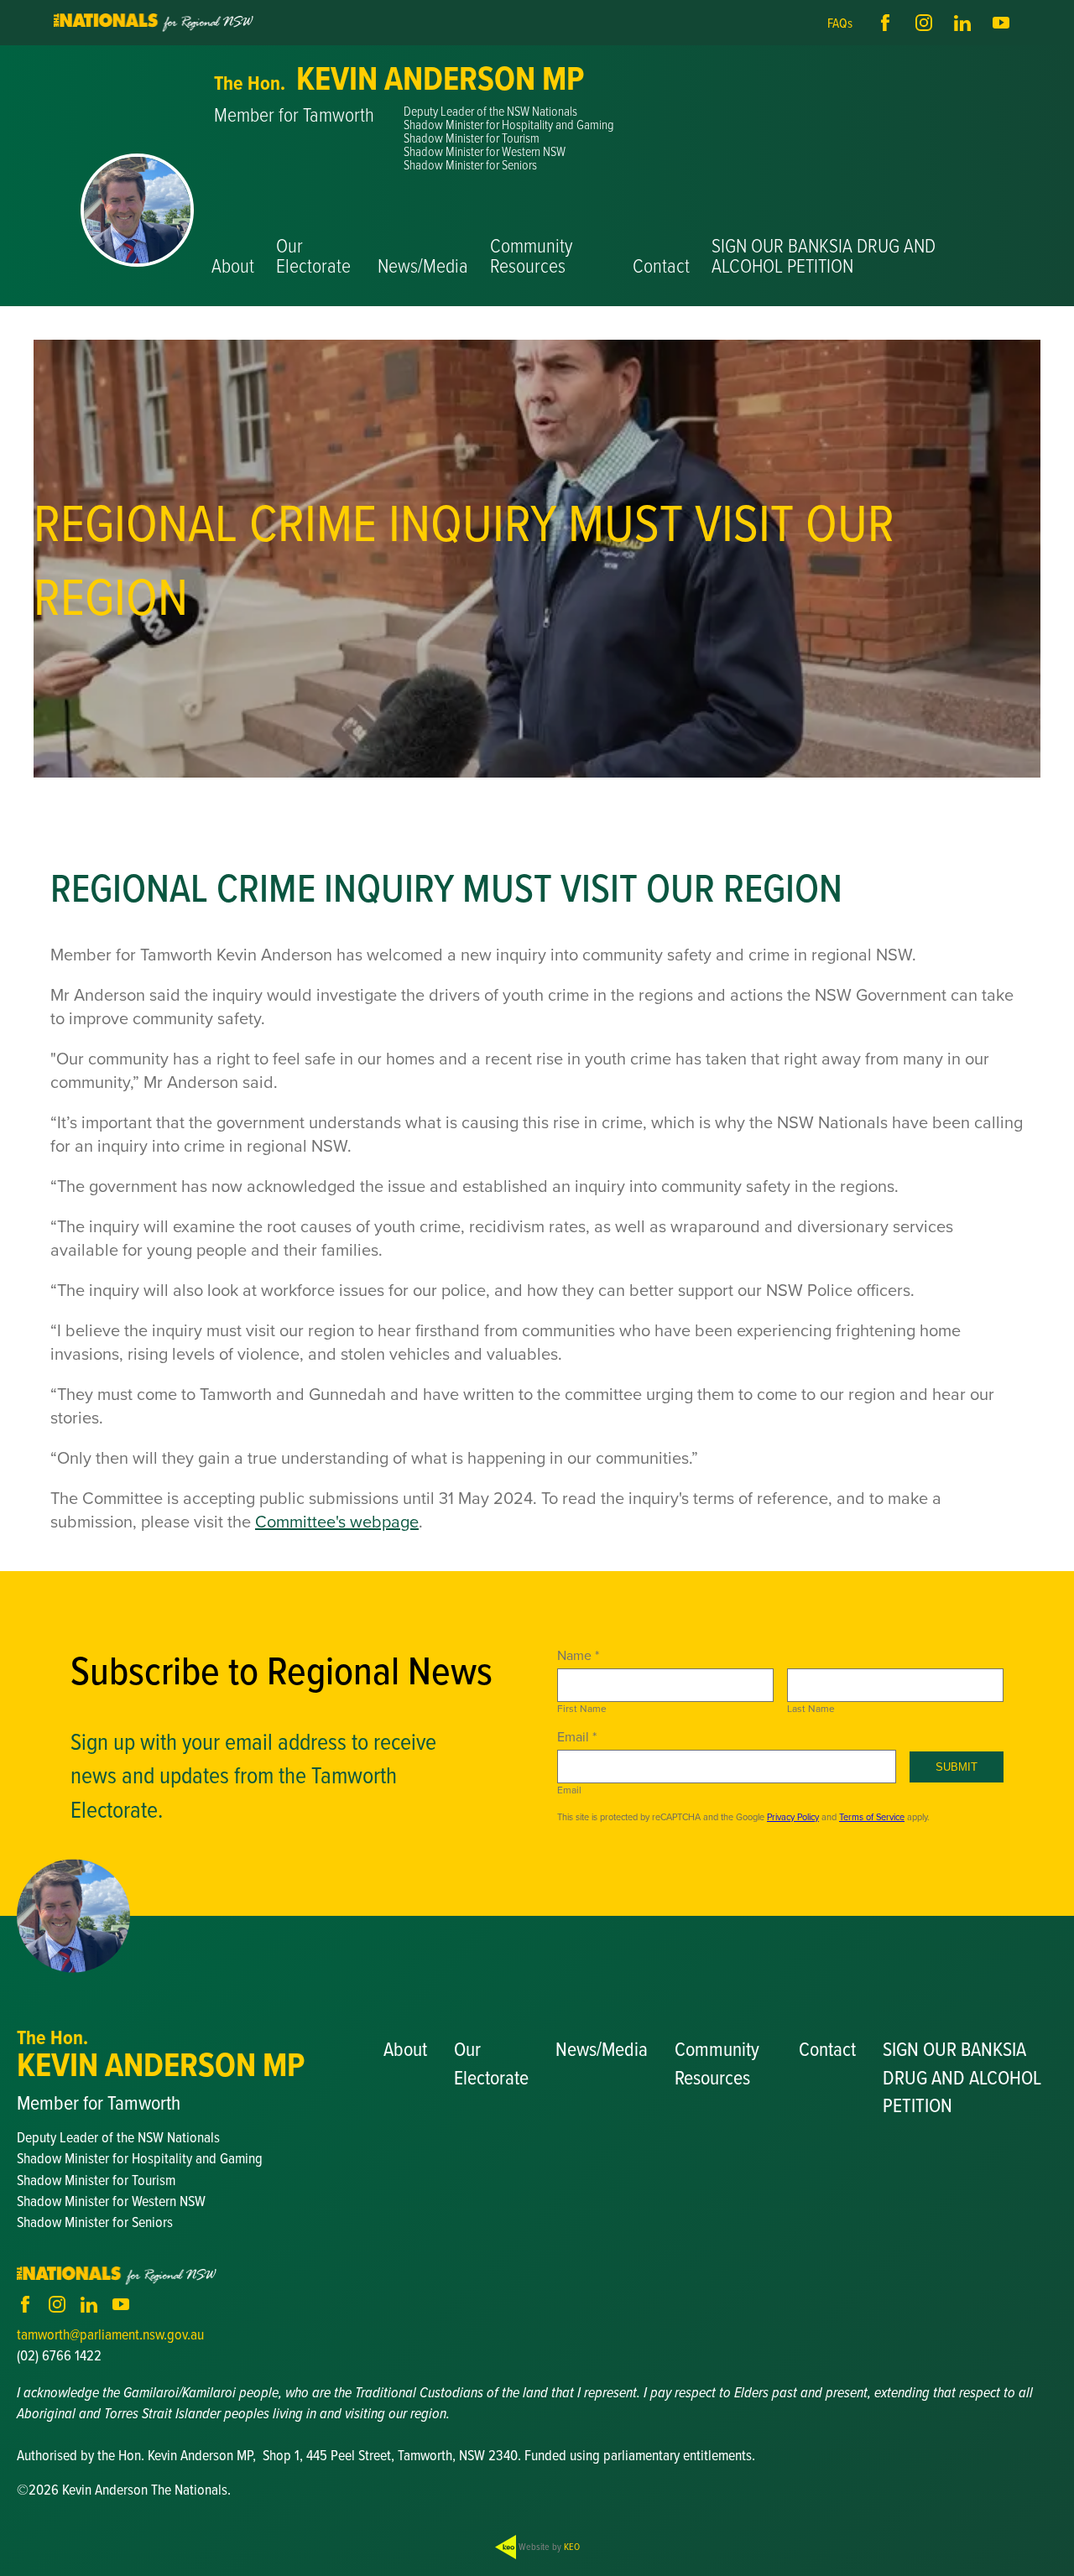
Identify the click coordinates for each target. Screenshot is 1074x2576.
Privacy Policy (793, 1817)
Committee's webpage (337, 1521)
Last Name (811, 1709)
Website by (548, 2546)
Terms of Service (872, 1817)
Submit (957, 1767)
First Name (582, 1709)
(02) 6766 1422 (59, 2355)
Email (569, 1790)
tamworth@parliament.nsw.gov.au (110, 2334)
